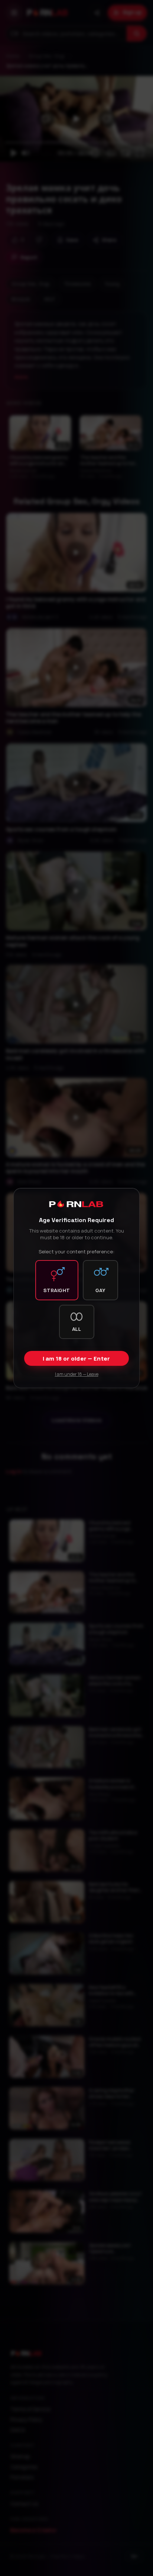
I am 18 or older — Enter (76, 1359)
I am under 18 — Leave (77, 1374)
